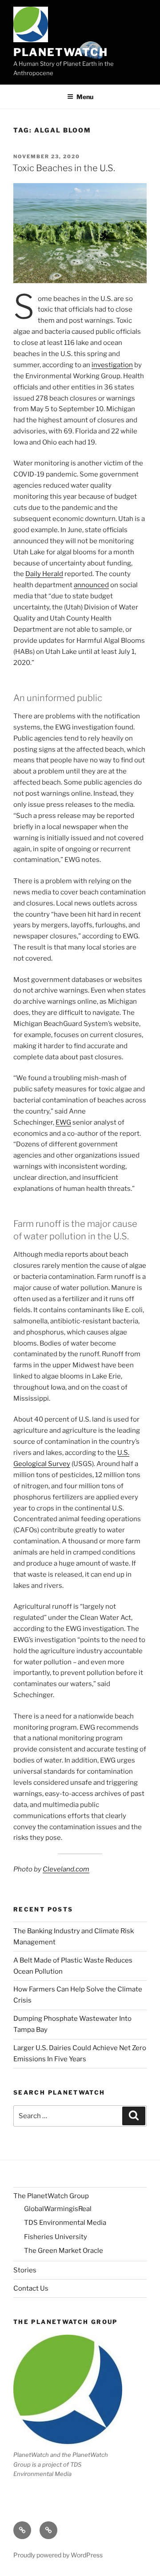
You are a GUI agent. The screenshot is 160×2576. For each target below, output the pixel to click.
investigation (112, 365)
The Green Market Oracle (64, 2251)
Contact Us (31, 2288)
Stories (25, 2270)
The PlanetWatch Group (51, 2196)
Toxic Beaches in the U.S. (64, 168)
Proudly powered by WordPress (58, 2555)
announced (91, 585)
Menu (85, 97)
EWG (63, 1122)
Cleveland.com (66, 1869)
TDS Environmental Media (65, 2223)
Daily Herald (44, 574)
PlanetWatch (61, 52)
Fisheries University (56, 2237)
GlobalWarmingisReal (58, 2209)
